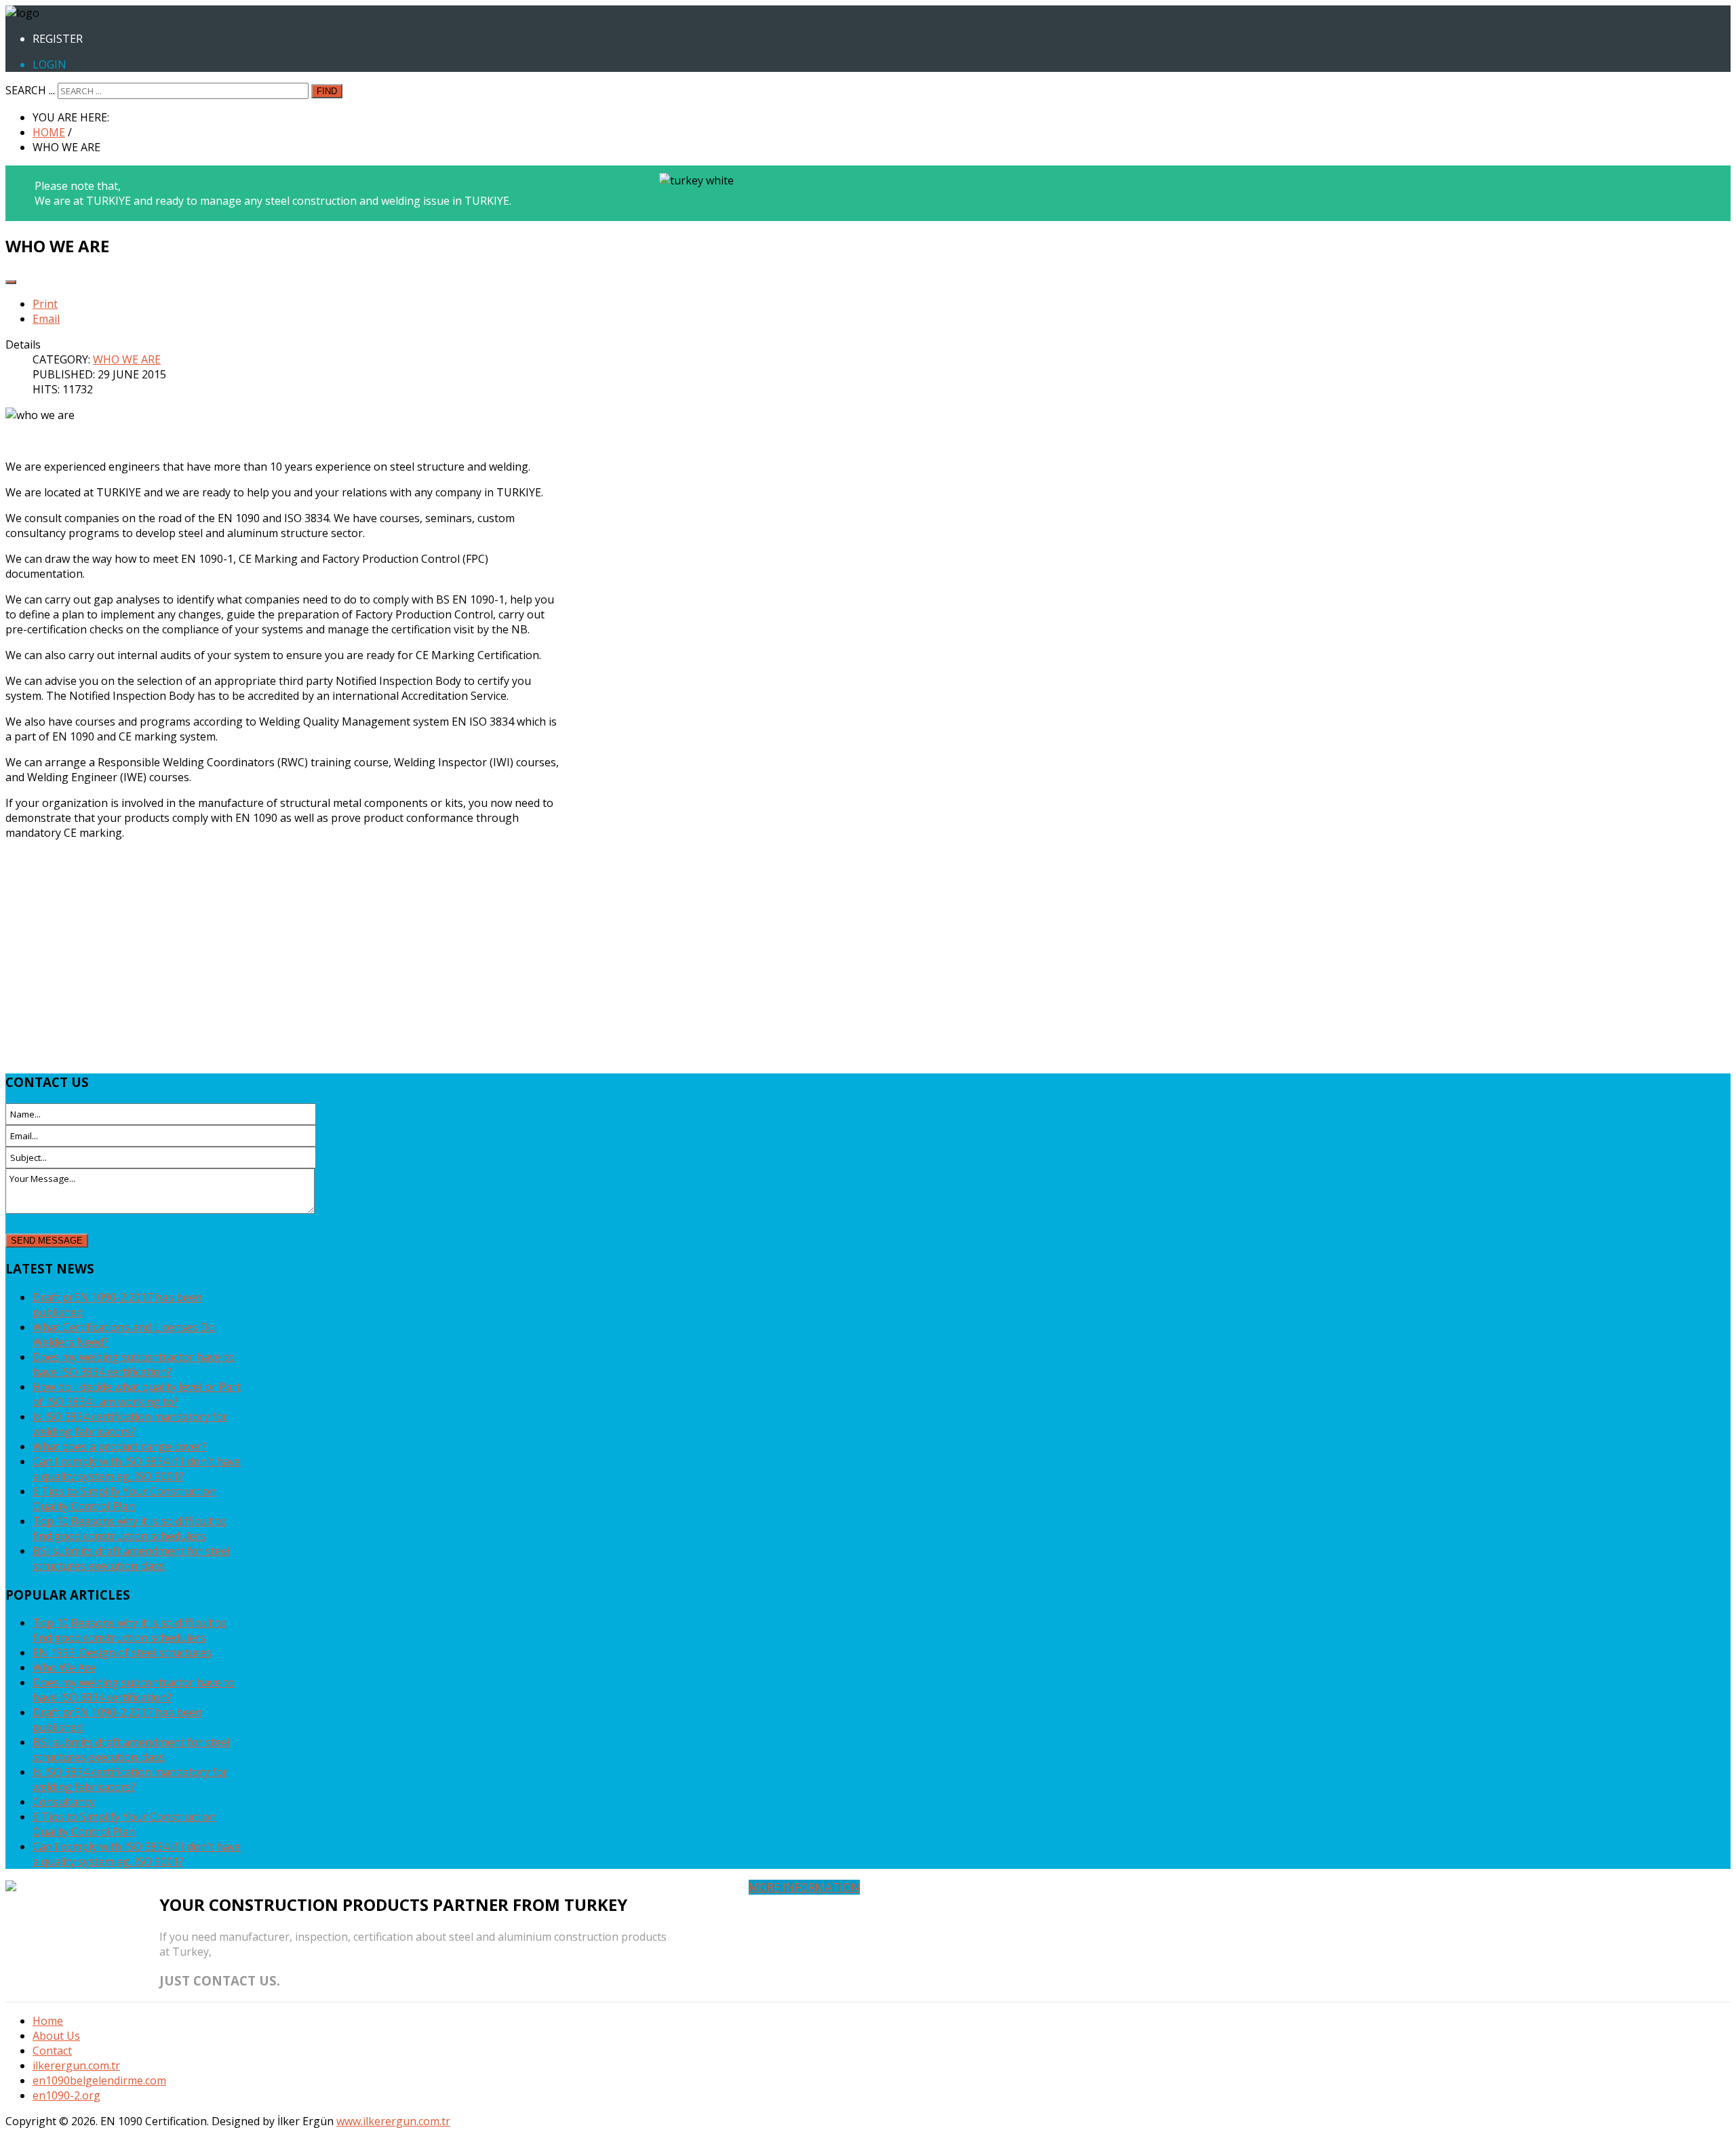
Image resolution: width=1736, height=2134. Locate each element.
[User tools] (11, 282)
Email (46, 319)
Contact (52, 2051)
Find (327, 91)
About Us (56, 2036)
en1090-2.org (66, 2095)
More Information (804, 1887)
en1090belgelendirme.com (99, 2080)
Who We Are (127, 359)
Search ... (30, 90)
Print (45, 304)
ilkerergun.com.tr (76, 2066)
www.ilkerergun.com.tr (393, 2121)
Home (48, 2021)
